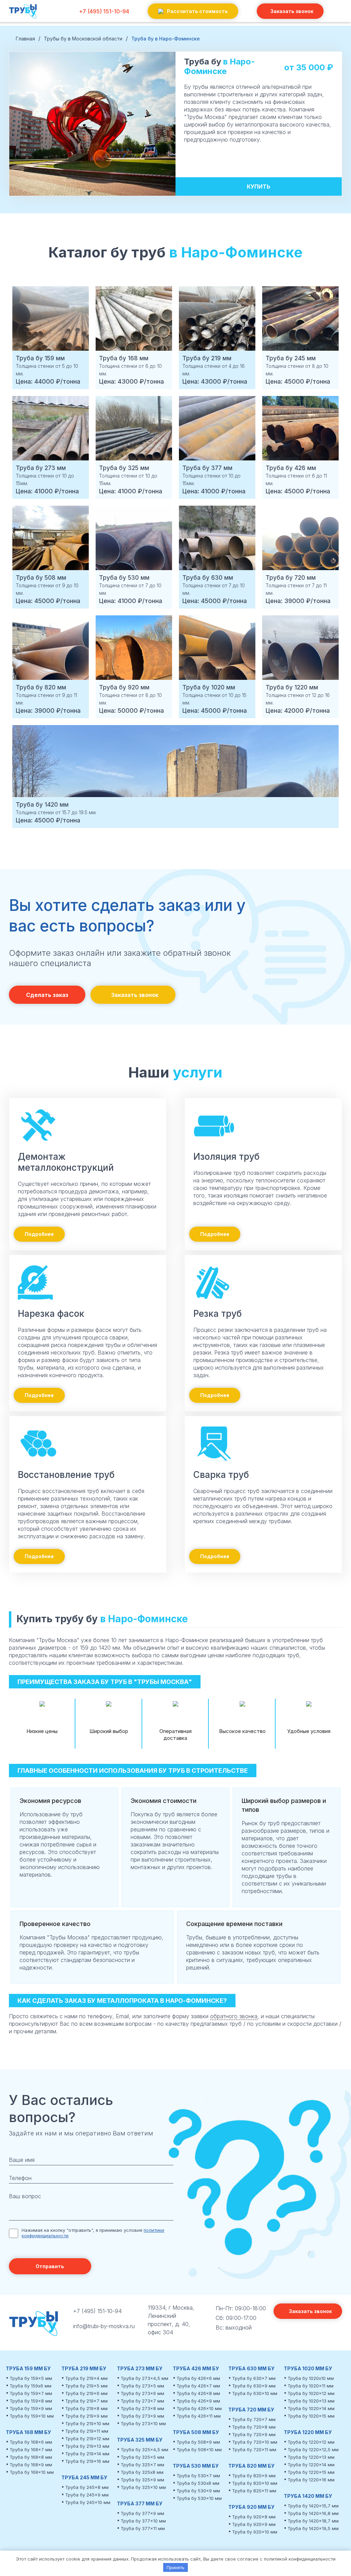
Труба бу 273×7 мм (142, 2401)
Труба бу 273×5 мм (142, 2386)
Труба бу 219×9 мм (86, 2416)
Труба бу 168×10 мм (32, 2472)
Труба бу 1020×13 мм (311, 2401)
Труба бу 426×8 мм (198, 2393)
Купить (259, 186)
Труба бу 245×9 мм (87, 2495)
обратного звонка (234, 2016)
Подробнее (39, 1234)
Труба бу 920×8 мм (254, 2517)
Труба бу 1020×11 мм (311, 2386)
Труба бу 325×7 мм (142, 2465)
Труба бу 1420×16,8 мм (313, 2513)
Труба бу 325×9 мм (142, 2480)
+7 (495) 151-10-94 (104, 11)
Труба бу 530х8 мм (198, 2483)
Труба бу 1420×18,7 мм (313, 2521)
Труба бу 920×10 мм (255, 2532)
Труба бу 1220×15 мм (311, 2472)
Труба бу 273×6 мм (142, 2393)
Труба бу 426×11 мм (199, 2416)
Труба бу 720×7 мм (254, 2419)
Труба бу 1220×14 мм (311, 2465)
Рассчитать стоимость (197, 11)
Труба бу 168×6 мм (31, 2442)
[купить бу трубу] (23, 19)
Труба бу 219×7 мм (86, 2401)
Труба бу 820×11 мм (254, 2491)
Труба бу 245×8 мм (87, 2487)
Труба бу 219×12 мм (87, 2439)
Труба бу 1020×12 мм (311, 2393)
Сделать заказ (47, 995)
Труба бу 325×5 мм (142, 2457)
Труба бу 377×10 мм (143, 2521)
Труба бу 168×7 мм (31, 2449)
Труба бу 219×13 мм (87, 2446)
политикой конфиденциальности (300, 2559)
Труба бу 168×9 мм (31, 2465)
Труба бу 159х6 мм (31, 2386)
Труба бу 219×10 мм (87, 2423)
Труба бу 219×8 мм (86, 2408)
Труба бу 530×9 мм (198, 2491)
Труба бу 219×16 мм (87, 2461)
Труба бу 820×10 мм (255, 2483)
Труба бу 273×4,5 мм (144, 2378)
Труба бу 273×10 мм (143, 2423)
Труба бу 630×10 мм (255, 2393)
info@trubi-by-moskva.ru (104, 2326)
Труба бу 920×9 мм (254, 2524)
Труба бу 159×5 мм (31, 2378)
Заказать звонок (292, 11)
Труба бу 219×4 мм (86, 2378)
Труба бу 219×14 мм (87, 2454)
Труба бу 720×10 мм (255, 2442)
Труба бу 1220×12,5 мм (313, 2449)
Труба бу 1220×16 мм (311, 2480)
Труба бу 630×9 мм (254, 2386)
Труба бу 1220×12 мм (311, 2442)
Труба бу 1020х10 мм (311, 2378)
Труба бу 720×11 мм (254, 2449)
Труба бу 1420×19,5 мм (313, 2528)
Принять (175, 2567)
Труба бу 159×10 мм (32, 2416)
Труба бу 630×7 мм (254, 2378)
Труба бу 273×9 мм (142, 2416)
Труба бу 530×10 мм (199, 2498)
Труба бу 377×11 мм (143, 2528)
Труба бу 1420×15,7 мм (313, 2506)
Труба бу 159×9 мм (31, 2408)
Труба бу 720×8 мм (254, 2427)
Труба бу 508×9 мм (198, 2442)
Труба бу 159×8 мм (31, 2401)
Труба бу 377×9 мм (142, 2513)
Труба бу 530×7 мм (198, 2476)
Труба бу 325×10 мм (143, 2487)
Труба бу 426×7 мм (198, 2386)
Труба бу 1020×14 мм (311, 2408)
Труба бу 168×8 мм (31, 2457)
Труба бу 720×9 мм (254, 2434)
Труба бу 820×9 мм (254, 2476)
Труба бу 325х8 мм (142, 2472)
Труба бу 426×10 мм (199, 2408)
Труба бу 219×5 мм (86, 2386)
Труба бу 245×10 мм (88, 2502)
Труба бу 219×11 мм (87, 2431)
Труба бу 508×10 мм (199, 2449)
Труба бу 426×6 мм (198, 2378)
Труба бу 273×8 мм (142, 2408)
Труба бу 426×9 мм (198, 2401)
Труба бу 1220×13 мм (311, 2457)
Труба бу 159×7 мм (31, 2393)
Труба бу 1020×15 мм (311, 2416)
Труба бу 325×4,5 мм (144, 2449)
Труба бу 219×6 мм (86, 2393)
